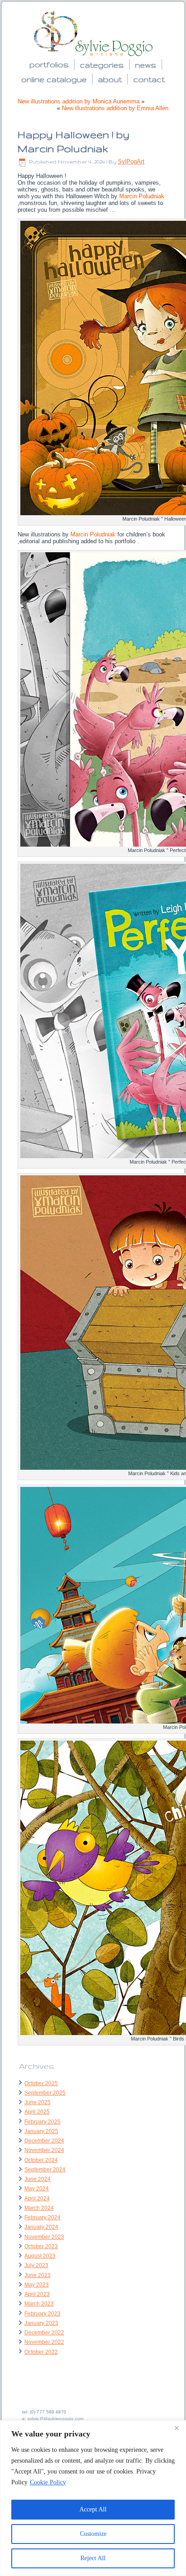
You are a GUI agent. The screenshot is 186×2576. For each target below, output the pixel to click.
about (110, 79)
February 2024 (42, 2217)
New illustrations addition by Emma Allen (115, 108)
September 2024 (45, 2170)
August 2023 (40, 2256)
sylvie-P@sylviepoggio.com (56, 2419)
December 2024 (44, 2141)
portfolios (49, 64)
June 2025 (37, 2102)
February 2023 (42, 2314)
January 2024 (41, 2227)
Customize (93, 2534)
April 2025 (37, 2112)
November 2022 (44, 2342)
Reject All (93, 2558)
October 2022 (41, 2352)
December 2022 (44, 2333)
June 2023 (37, 2275)
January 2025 (41, 2131)
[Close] (177, 2428)
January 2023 (41, 2323)
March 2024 (39, 2208)
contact (149, 79)
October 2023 (41, 2246)
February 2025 (42, 2122)
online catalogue (54, 79)
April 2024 (37, 2199)
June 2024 (37, 2179)
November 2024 (44, 2150)
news (146, 65)
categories (102, 65)
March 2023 (39, 2304)
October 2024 (41, 2160)
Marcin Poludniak (142, 196)
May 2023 (37, 2285)
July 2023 (36, 2265)
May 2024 (37, 2189)
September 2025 (45, 2093)
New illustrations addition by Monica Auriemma (79, 101)
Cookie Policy (48, 2482)
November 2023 (44, 2237)
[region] (93, 2498)
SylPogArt (131, 161)
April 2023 (37, 2294)
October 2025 (41, 2083)
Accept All (93, 2509)
